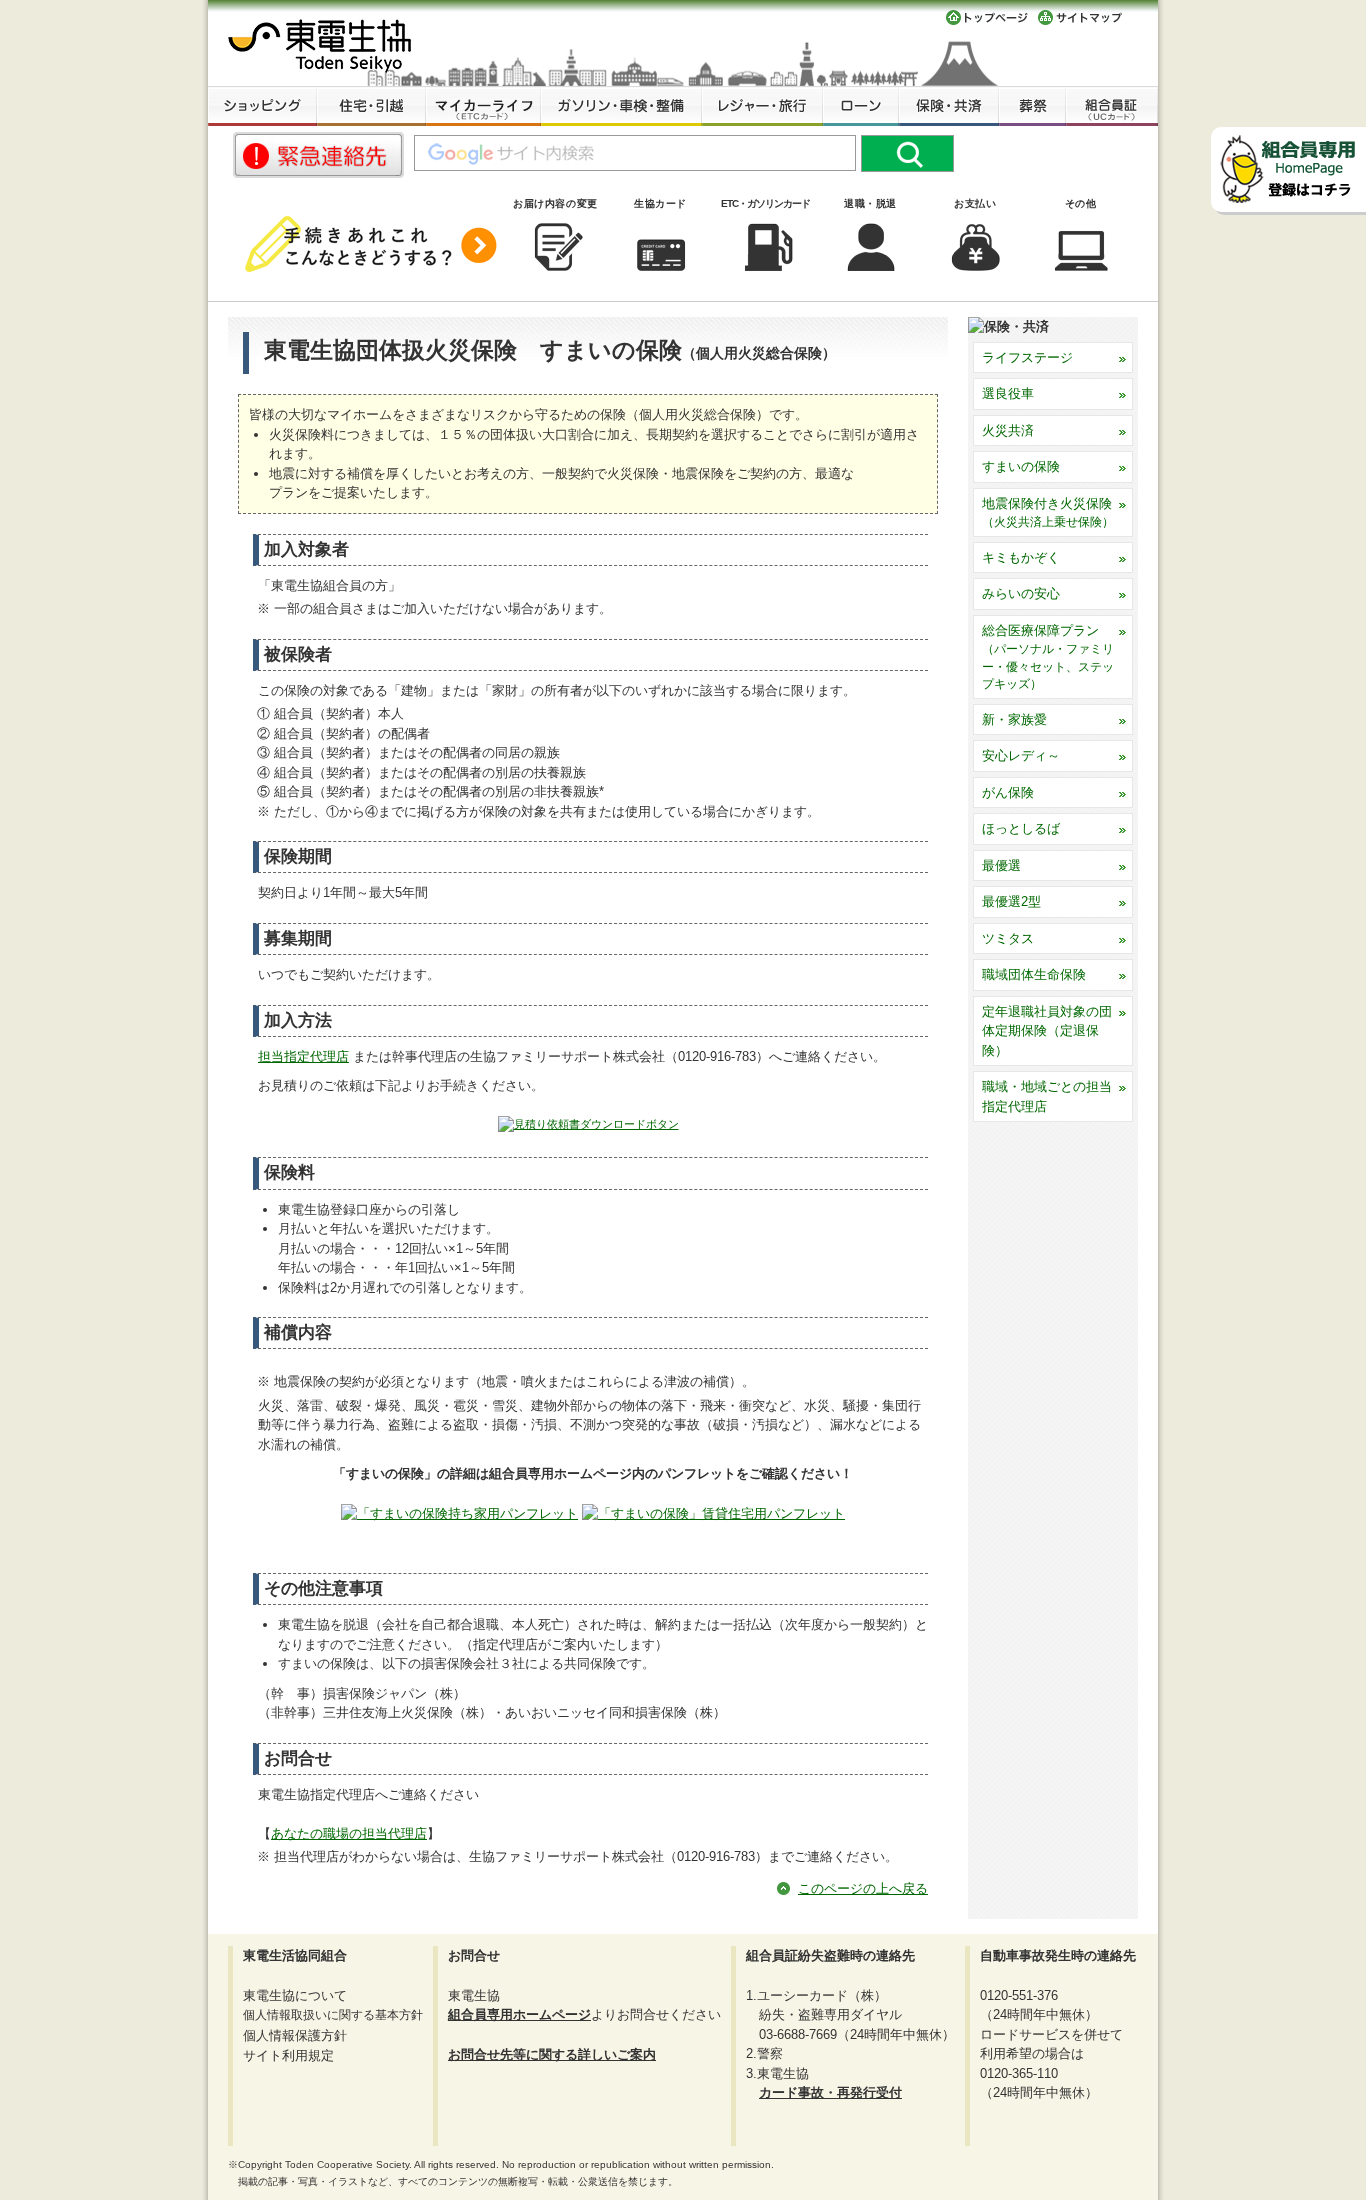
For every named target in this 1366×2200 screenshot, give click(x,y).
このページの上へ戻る (863, 1888)
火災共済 (1008, 430)
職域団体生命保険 (1034, 974)
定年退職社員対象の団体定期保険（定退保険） (1047, 1031)
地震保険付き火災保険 (1048, 512)
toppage (987, 17)
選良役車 (1008, 393)
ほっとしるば (1021, 828)
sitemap (1080, 17)
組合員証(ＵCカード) (1112, 106)
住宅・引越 (371, 106)
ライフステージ (1027, 357)
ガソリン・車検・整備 (621, 106)
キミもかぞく (1021, 557)
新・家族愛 (1014, 719)
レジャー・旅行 (762, 106)
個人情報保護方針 (295, 2035)
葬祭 (1032, 106)
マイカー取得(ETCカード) (483, 106)
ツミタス (1008, 938)
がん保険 (1008, 792)
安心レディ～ (1021, 755)
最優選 (1001, 865)
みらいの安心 (1021, 593)
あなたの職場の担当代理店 (349, 1833)
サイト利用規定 (288, 2055)
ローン (861, 106)
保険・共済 (949, 106)
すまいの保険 (1021, 466)
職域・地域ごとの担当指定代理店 (1047, 1096)
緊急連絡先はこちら (318, 155)
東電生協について (295, 1995)
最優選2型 (1011, 901)
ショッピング (262, 106)
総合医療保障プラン (1048, 657)
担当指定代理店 (303, 1056)
